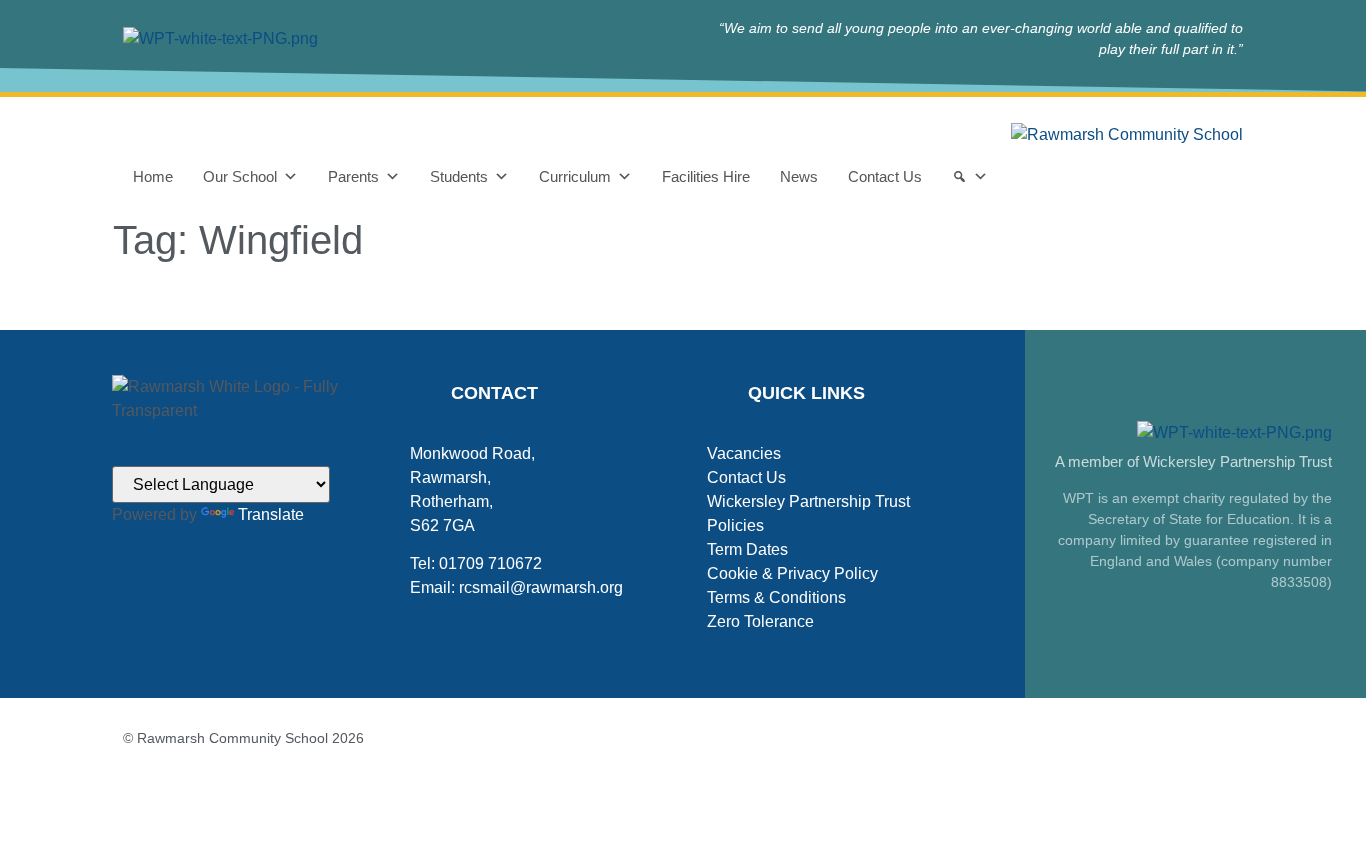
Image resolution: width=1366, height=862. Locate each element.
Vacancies (744, 453)
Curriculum (575, 176)
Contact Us (885, 176)
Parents (353, 176)
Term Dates (747, 549)
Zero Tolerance (760, 621)
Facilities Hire (706, 176)
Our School (240, 176)
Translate (271, 514)
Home (153, 176)
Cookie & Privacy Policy (792, 573)
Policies (735, 525)
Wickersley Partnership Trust (808, 501)
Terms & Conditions (776, 597)
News (799, 176)
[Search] (970, 177)
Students (459, 176)
